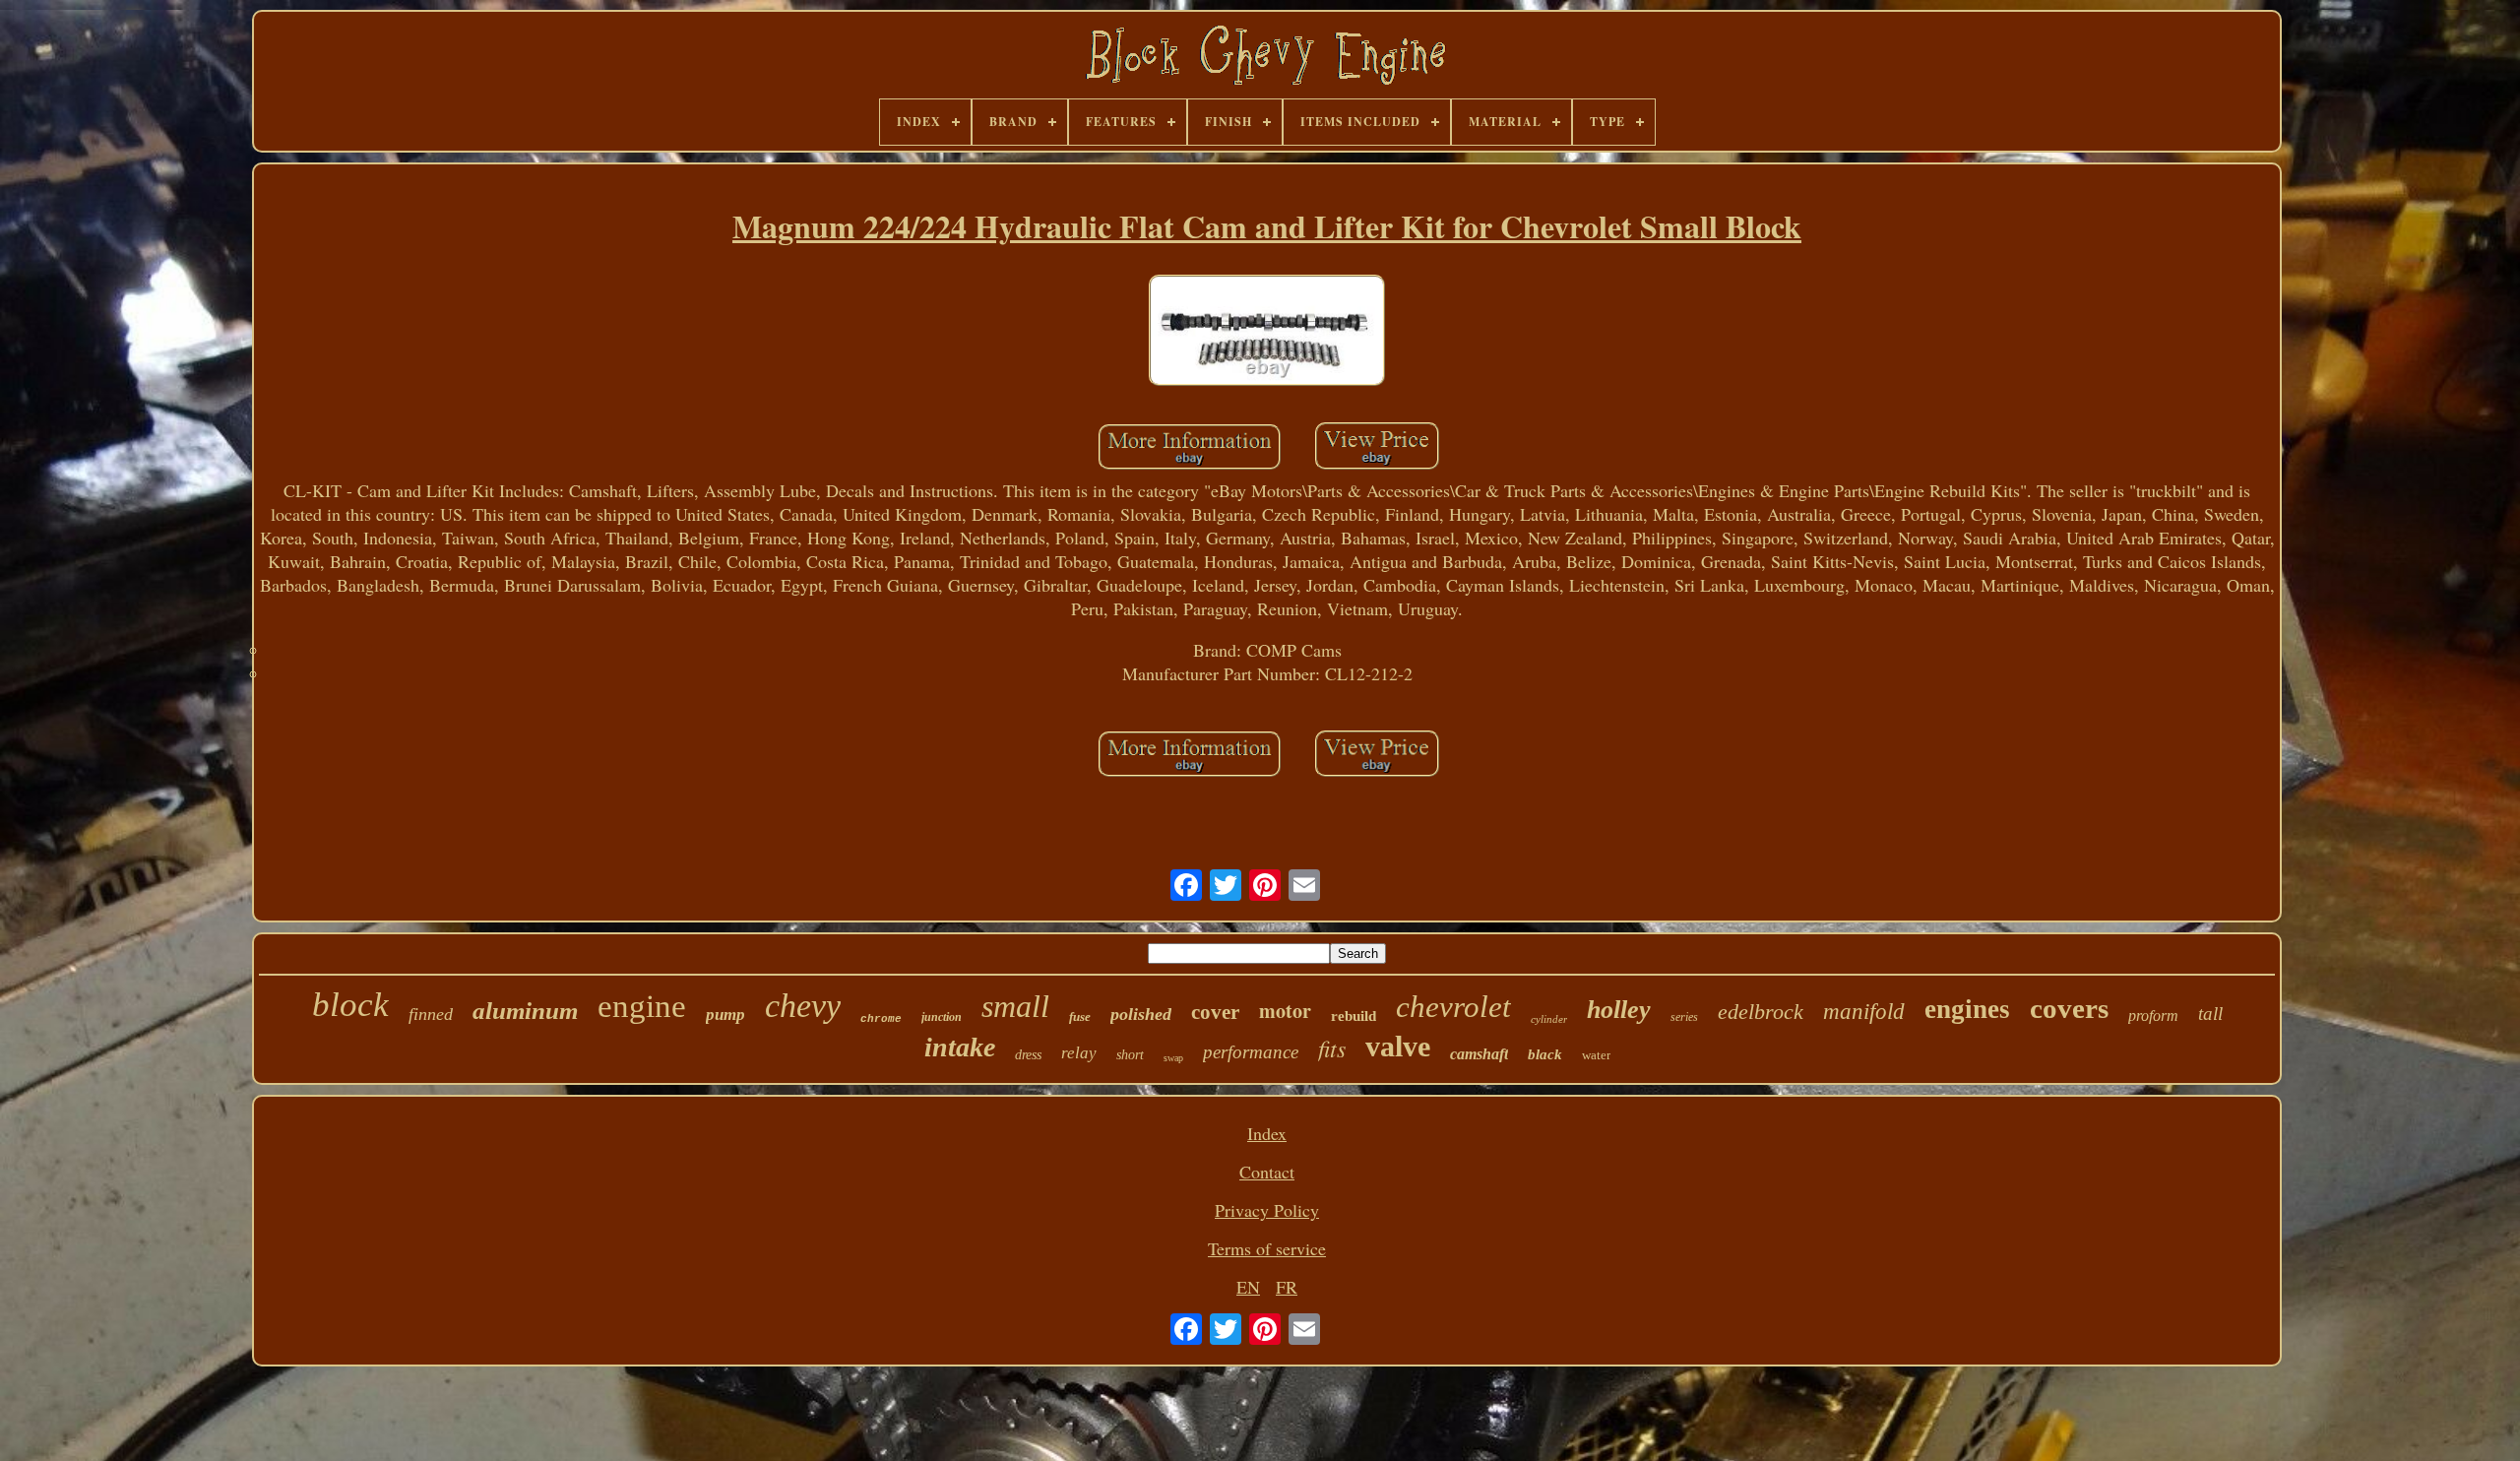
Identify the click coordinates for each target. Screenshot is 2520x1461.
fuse (1080, 1016)
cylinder (1549, 1019)
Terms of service (1267, 1248)
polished (1141, 1014)
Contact (1267, 1172)
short (1130, 1055)
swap (1173, 1058)
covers (2069, 1008)
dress (1028, 1055)
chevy (803, 1006)
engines (1967, 1009)
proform (2153, 1016)
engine (642, 1006)
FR (1287, 1287)
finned (431, 1014)
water (1596, 1055)
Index (1267, 1133)
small (1015, 1006)
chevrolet (1453, 1007)
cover (1215, 1012)
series (1684, 1017)
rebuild (1354, 1016)
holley (1619, 1010)
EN (1248, 1287)
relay (1079, 1053)
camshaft (1479, 1054)
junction (942, 1017)
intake (960, 1047)
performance (1251, 1052)
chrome (881, 1019)
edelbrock (1761, 1012)
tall (2210, 1014)
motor (1285, 1011)
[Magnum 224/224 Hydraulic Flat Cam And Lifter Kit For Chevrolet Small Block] (1267, 333)
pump (725, 1015)
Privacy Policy (1267, 1210)
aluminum (525, 1011)
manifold (1864, 1012)
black (1545, 1054)
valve (1398, 1046)
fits (1332, 1048)
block (350, 1005)
